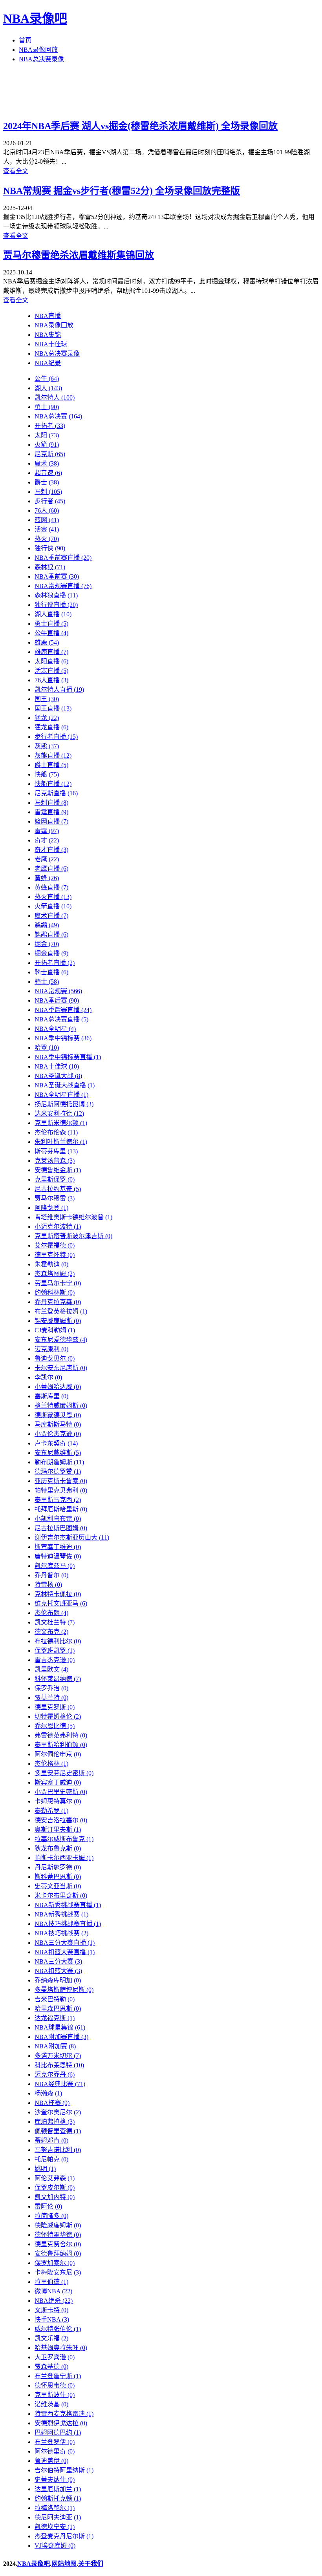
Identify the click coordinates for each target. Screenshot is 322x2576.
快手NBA (52, 2319)
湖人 (48, 388)
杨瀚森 (48, 2093)
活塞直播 (51, 671)
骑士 (47, 982)
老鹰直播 (51, 869)
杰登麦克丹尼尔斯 (64, 2536)
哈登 (47, 1048)
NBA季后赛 (57, 1000)
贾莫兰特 (51, 1698)
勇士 (47, 407)
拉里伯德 (51, 2282)
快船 (47, 774)
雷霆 (47, 831)
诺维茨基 (51, 2404)
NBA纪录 (48, 363)
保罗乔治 (51, 1688)
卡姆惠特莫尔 (58, 1801)
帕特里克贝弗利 (61, 1490)
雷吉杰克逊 (55, 1660)
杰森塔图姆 (55, 1274)
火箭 (47, 445)
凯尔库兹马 (55, 1566)
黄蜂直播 (51, 887)
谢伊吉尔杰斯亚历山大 (72, 1537)
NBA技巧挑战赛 (61, 1933)
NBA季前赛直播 (63, 558)
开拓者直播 (55, 963)
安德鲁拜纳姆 (58, 2254)
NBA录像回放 (38, 50)
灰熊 (47, 746)
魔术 (47, 463)
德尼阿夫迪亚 (58, 2517)
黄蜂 (47, 878)
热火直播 (53, 897)
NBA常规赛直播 (63, 586)
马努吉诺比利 (58, 2150)
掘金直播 (51, 953)
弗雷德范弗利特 (61, 1735)
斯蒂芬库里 (56, 1151)
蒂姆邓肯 (51, 2140)
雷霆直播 (51, 812)
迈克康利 (51, 1349)
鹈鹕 (47, 925)
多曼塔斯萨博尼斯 (64, 1990)
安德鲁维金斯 (58, 1170)
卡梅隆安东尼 (58, 2272)
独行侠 (50, 548)
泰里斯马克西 (58, 1500)
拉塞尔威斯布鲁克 (64, 1839)
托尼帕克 (51, 2159)
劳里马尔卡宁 (58, 1283)
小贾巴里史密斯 (61, 1792)
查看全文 (16, 171)
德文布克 (51, 1632)
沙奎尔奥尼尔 (58, 2112)
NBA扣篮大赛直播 (65, 1952)
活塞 (47, 529)
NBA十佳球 (51, 344)
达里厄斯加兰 (58, 2489)
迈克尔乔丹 (55, 2075)
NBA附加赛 (55, 2046)
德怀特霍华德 (58, 2235)
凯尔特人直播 (59, 690)
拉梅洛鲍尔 (55, 2508)
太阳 (47, 435)
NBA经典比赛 (60, 2084)
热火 (47, 539)
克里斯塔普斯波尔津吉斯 (73, 1236)
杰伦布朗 (51, 1613)
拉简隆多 (51, 2216)
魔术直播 (51, 916)
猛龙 (47, 718)
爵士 (47, 482)
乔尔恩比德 (55, 1726)
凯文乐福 (51, 2338)
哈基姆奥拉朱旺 (61, 2348)
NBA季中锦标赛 (63, 1038)
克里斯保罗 (55, 1179)
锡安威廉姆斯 (58, 1321)
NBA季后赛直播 (63, 1010)
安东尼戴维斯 (58, 1453)
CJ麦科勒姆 (55, 1330)
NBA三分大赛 (58, 1961)
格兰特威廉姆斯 (61, 1406)
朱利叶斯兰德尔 (61, 1142)
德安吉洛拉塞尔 (61, 1820)
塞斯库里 (51, 1396)
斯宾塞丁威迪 (58, 1782)
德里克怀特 (55, 1255)
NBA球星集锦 (60, 2027)
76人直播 (51, 680)
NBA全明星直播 (61, 1095)
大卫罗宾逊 (55, 2357)
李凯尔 (48, 1377)
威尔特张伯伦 (58, 2329)
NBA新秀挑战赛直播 (68, 1905)
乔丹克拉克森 (58, 1302)
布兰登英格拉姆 (61, 1311)
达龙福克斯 (55, 2018)
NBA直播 (48, 316)
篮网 (47, 520)
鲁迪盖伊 (51, 2461)
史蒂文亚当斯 (58, 1886)
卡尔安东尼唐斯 (61, 1368)
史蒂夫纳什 (55, 2480)
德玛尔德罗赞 (58, 1472)
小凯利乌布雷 (58, 1519)
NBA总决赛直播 (61, 1019)
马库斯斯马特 (58, 1424)
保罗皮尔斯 (55, 2188)
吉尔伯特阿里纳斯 (64, 2470)
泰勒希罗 (51, 1811)
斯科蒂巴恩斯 (58, 1877)
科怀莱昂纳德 (58, 1679)
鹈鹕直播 (51, 934)
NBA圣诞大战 (58, 1076)
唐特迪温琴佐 (58, 1556)
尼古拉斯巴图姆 (61, 1528)
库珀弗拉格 (55, 2122)
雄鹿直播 (51, 652)
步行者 (50, 501)
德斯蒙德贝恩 (58, 1415)
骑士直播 (51, 972)
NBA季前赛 (57, 576)
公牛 (47, 379)
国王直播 (53, 708)
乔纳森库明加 (58, 1980)
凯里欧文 (51, 1669)
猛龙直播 (51, 727)
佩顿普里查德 (58, 2131)
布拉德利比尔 (58, 1641)
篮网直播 (51, 821)
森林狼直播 (56, 595)
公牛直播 (51, 633)
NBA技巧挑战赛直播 (68, 1924)
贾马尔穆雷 (55, 1198)
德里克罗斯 (55, 1707)
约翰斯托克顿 (58, 2498)
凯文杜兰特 (55, 1622)
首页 (25, 40)
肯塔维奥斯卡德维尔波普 (73, 1217)
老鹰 (47, 859)
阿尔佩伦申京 (58, 1754)
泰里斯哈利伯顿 (61, 1745)
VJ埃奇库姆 (55, 2546)
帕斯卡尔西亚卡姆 (64, 1858)
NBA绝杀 (54, 2301)
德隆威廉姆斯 (58, 2225)
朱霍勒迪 (51, 1264)
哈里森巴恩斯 (58, 2009)
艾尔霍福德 (55, 1245)
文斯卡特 (51, 2310)
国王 (47, 699)
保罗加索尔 (55, 2263)
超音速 (48, 473)
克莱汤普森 (55, 1161)
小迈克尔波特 (58, 1227)
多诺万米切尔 (58, 2056)
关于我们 (91, 2564)
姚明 (45, 2169)
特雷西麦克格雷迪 (64, 2414)
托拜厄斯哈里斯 (61, 1509)
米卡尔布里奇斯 (61, 1895)
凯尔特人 (55, 397)
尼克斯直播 (56, 793)
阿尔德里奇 (55, 2451)
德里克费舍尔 (58, 2244)
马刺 (48, 492)
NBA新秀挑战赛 (61, 1914)
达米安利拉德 (59, 1114)
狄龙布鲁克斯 (58, 1848)
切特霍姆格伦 (58, 1716)
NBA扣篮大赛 (58, 1971)
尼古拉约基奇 (58, 1189)
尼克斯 (50, 454)
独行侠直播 (56, 605)
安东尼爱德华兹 (61, 1340)
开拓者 (50, 426)
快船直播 (53, 784)
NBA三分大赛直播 (65, 1943)
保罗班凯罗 (55, 1651)
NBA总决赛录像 (41, 59)
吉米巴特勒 (55, 1999)
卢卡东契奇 (56, 1443)
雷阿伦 (48, 2206)
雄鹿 (47, 642)
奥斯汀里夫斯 (58, 1830)
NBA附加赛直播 (61, 2037)
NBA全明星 (55, 1029)
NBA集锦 (48, 335)
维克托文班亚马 (61, 1603)
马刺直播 (51, 803)
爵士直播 (51, 765)
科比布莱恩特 (59, 2065)
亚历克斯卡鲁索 (61, 1481)
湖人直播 (53, 614)
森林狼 (50, 567)
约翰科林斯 (55, 1293)
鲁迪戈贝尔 (55, 1358)
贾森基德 (51, 2367)
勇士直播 (51, 624)
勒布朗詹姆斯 (59, 1462)
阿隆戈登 (51, 1208)
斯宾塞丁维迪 (58, 1547)
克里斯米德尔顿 (61, 1123)
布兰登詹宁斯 (58, 2376)
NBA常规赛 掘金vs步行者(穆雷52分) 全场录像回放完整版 (122, 191)
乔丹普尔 (51, 1575)
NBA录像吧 (35, 18)
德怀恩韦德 (55, 2385)
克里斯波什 (55, 2395)
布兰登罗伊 (55, 2442)
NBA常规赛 (58, 991)
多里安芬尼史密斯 (64, 1773)
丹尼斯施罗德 (58, 1867)
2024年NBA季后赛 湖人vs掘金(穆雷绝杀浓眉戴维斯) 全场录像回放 (140, 126)
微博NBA (53, 2291)
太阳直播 (51, 661)
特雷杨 (48, 1585)
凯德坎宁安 (55, 2527)
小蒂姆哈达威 (58, 1387)
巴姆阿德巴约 (58, 2433)
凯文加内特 (55, 2197)
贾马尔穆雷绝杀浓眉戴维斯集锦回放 (79, 255)
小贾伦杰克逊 (58, 1434)
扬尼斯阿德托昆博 (64, 1104)
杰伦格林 (51, 1764)
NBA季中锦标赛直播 (68, 1057)
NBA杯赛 (52, 2103)
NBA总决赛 (58, 416)
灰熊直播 (53, 755)
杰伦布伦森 (56, 1132)
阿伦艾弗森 (55, 2178)
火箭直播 (53, 906)
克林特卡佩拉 (58, 1594)
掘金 (47, 944)
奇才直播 (51, 850)
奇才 (47, 840)
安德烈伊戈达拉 (61, 2423)
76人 (47, 511)
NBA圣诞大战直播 (65, 1085)
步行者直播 (56, 737)
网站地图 (64, 2564)
